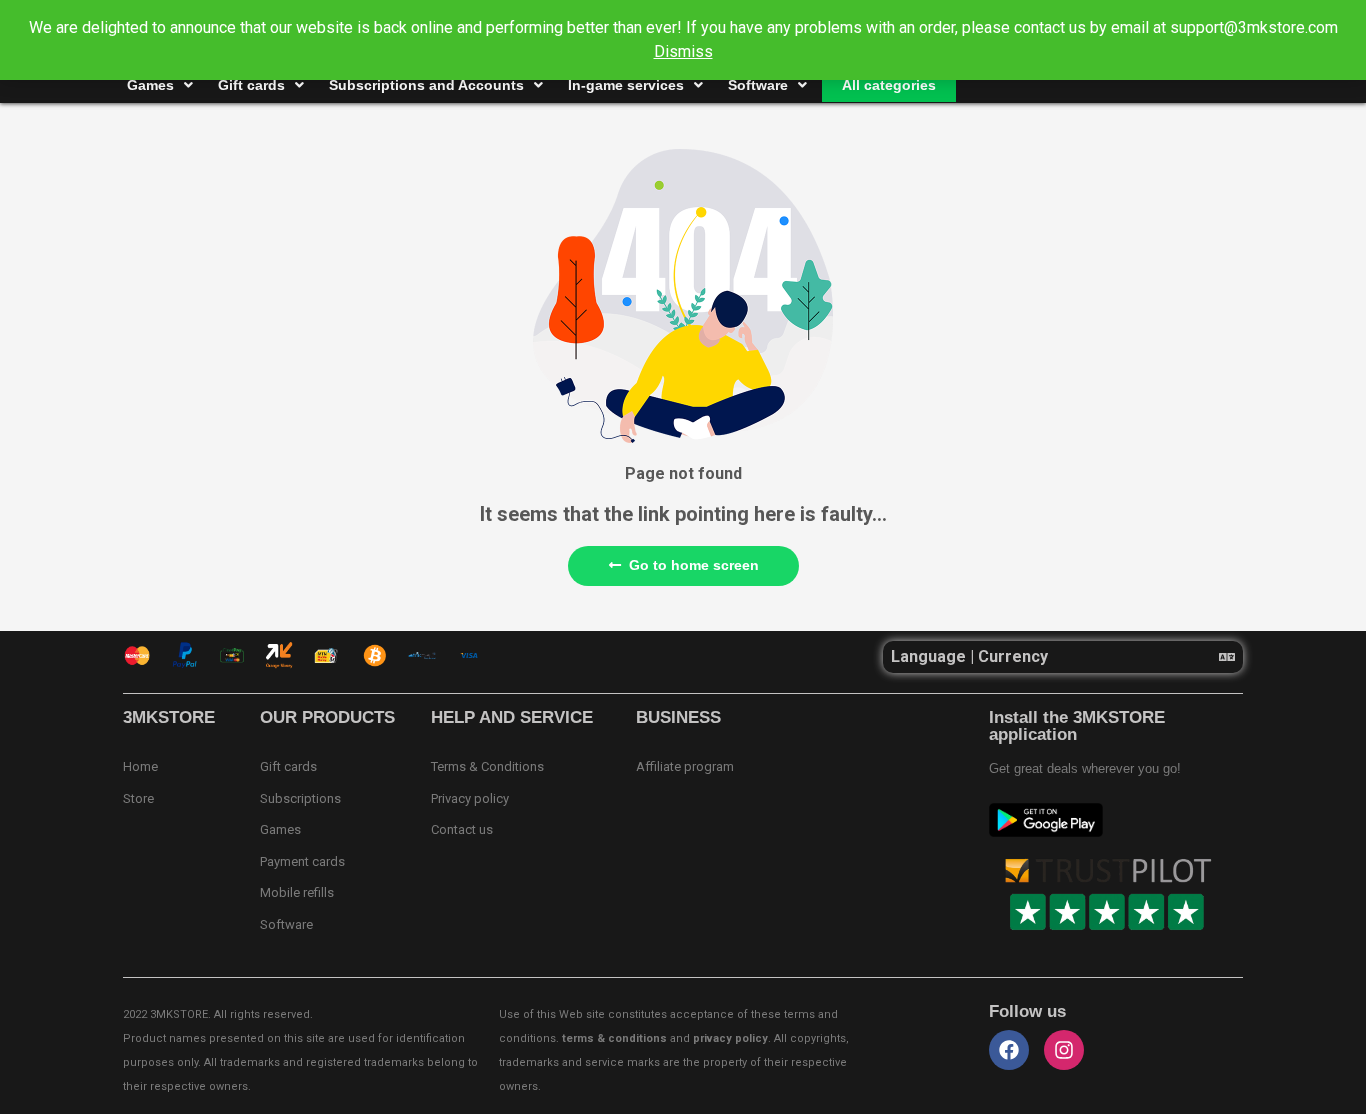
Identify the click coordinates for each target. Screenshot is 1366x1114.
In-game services (626, 85)
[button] (1063, 657)
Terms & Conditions (487, 766)
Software (758, 85)
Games (150, 85)
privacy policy (730, 1038)
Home (140, 766)
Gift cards (251, 85)
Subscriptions (300, 798)
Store (138, 798)
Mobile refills (297, 892)
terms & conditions (614, 1038)
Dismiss (683, 51)
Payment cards (302, 861)
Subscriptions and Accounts (426, 85)
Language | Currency (969, 656)
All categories (889, 85)
